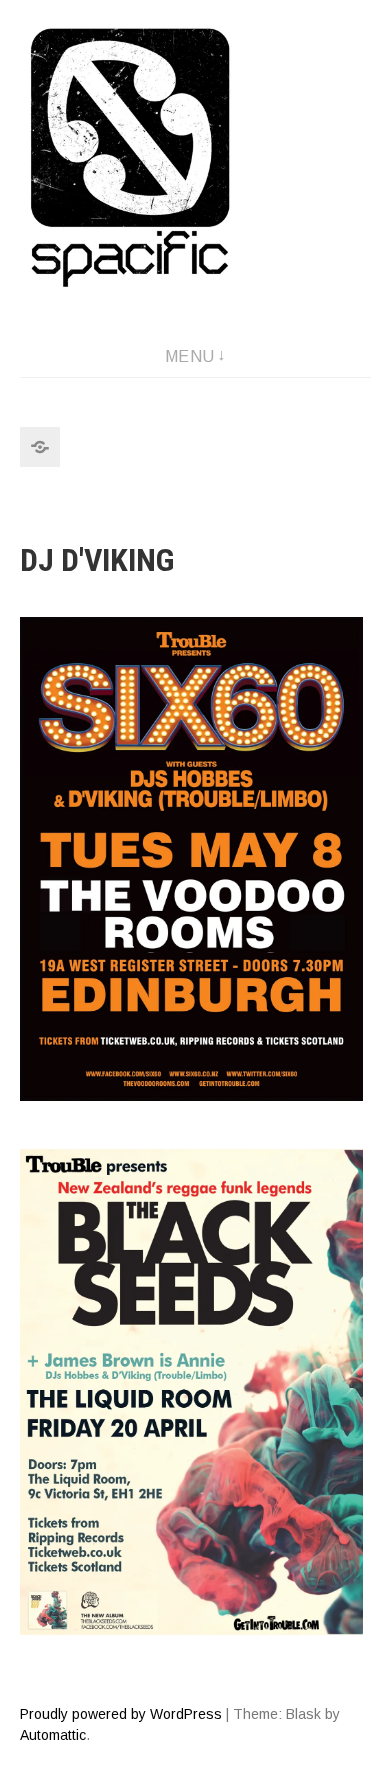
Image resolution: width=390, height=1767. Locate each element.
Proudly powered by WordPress (121, 1714)
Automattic (53, 1735)
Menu (190, 356)
